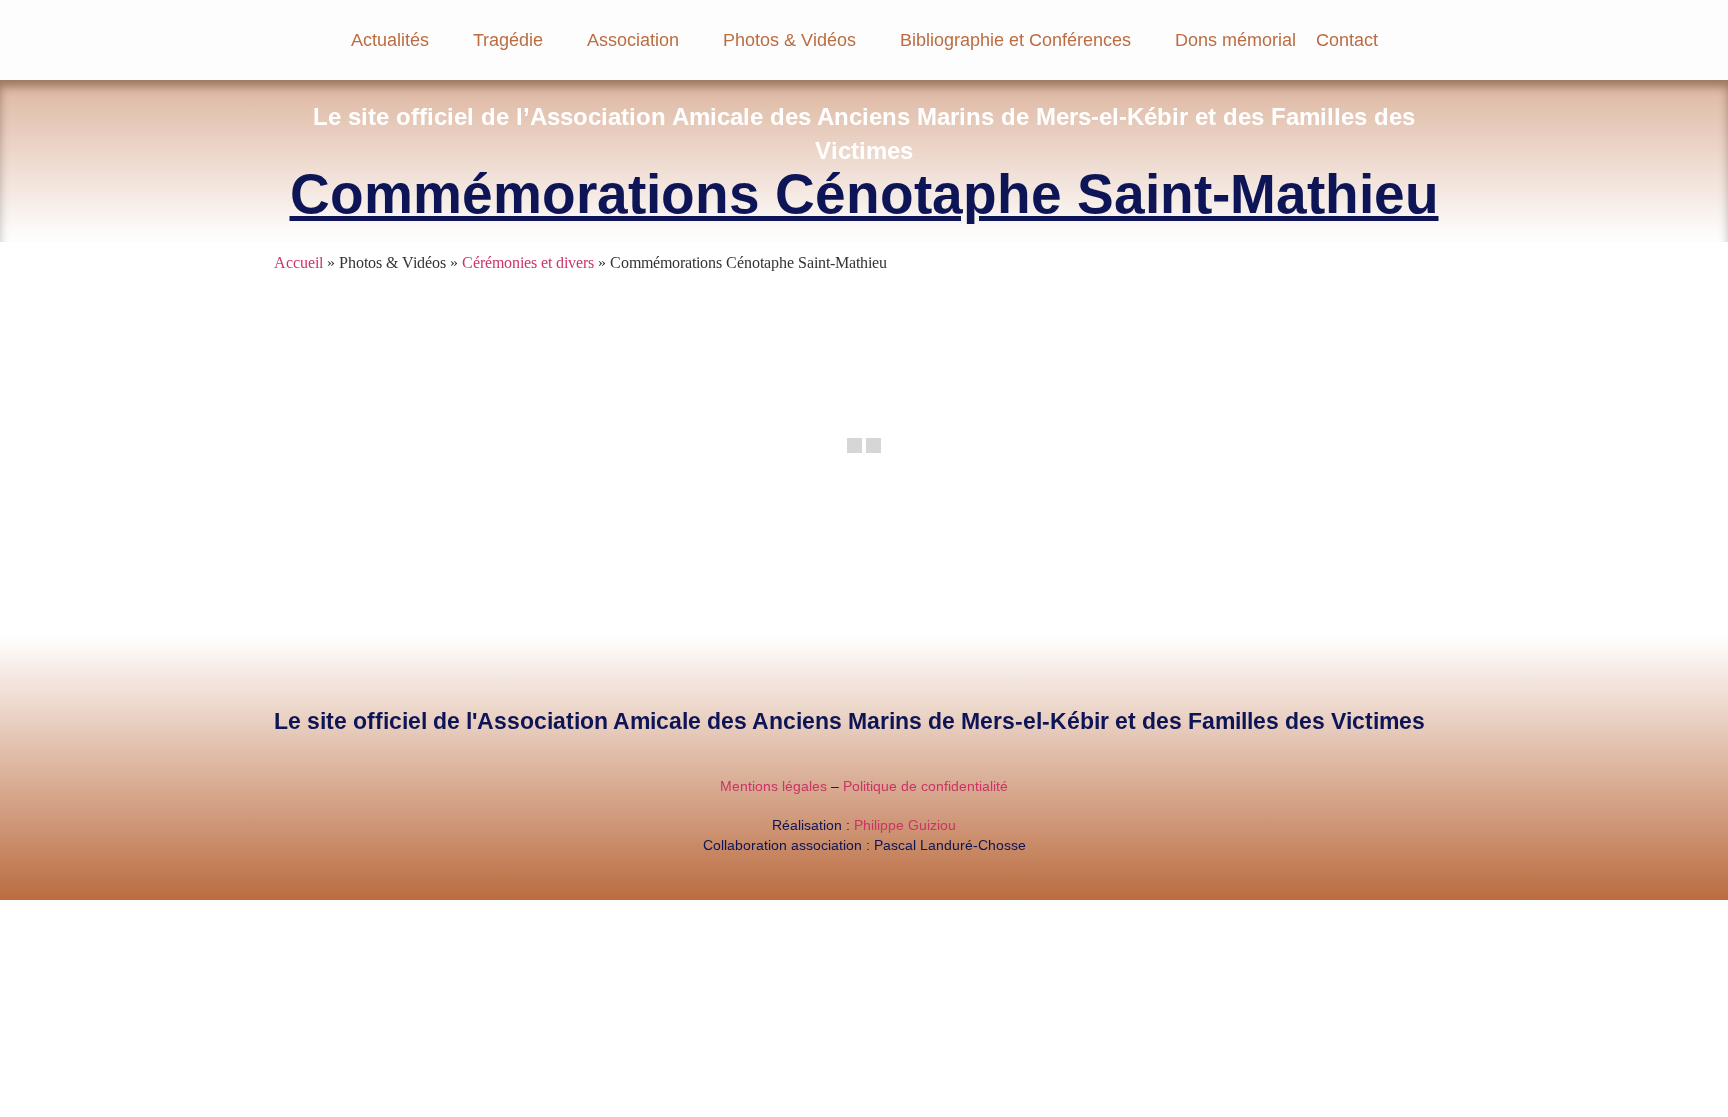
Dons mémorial (1235, 40)
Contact (1347, 40)
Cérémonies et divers (528, 262)
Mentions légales (773, 786)
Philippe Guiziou (905, 825)
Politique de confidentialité (925, 786)
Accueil (298, 262)
